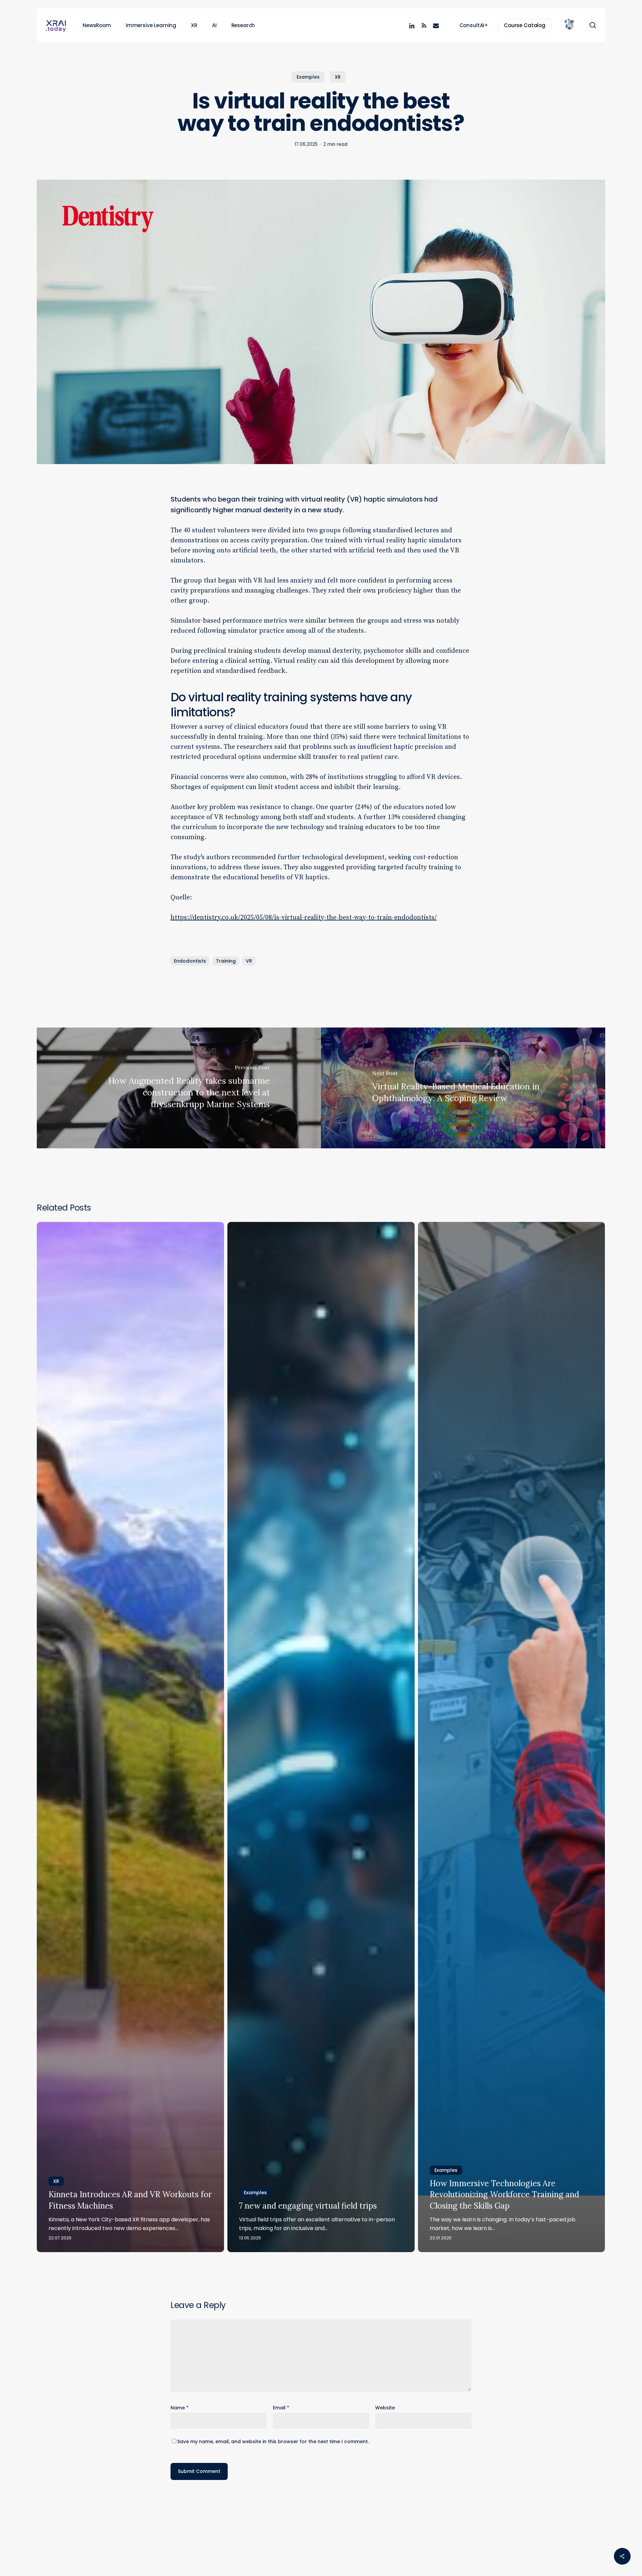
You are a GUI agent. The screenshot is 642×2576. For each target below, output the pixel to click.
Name (180, 2408)
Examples (308, 77)
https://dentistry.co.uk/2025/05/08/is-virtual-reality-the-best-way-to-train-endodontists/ (304, 918)
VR (249, 961)
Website (385, 2408)
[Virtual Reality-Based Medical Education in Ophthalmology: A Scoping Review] (463, 1088)
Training (226, 961)
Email (281, 2408)
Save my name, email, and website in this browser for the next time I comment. (273, 2441)
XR (338, 77)
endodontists (190, 961)
